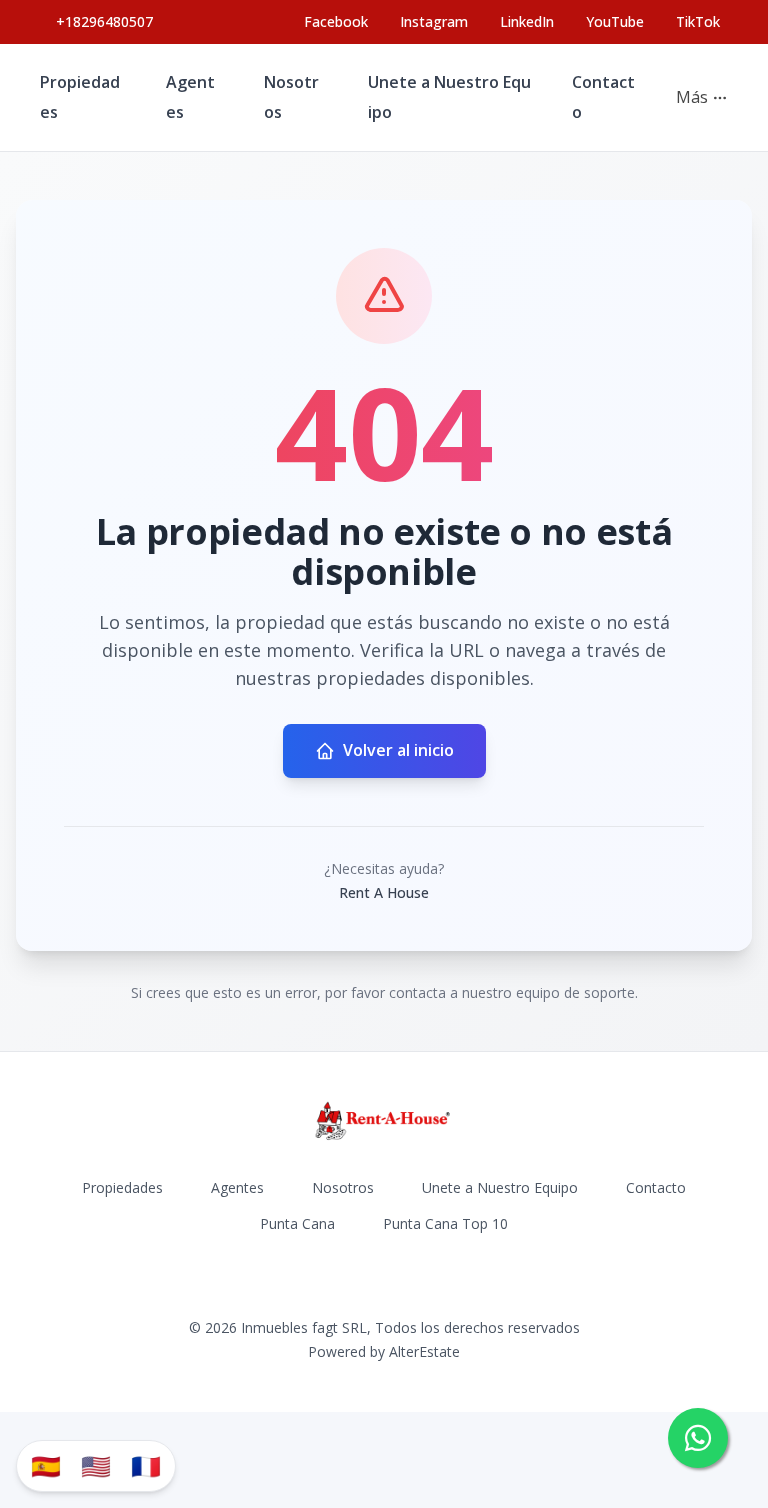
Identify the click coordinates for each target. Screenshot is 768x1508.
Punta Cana (297, 1223)
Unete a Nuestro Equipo (500, 1187)
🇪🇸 (46, 1465)
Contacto (656, 1187)
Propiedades (122, 1187)
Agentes (237, 1187)
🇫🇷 (146, 1465)
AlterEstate (424, 1351)
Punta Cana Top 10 (445, 1223)
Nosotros (343, 1187)
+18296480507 (104, 21)
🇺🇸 (96, 1465)
